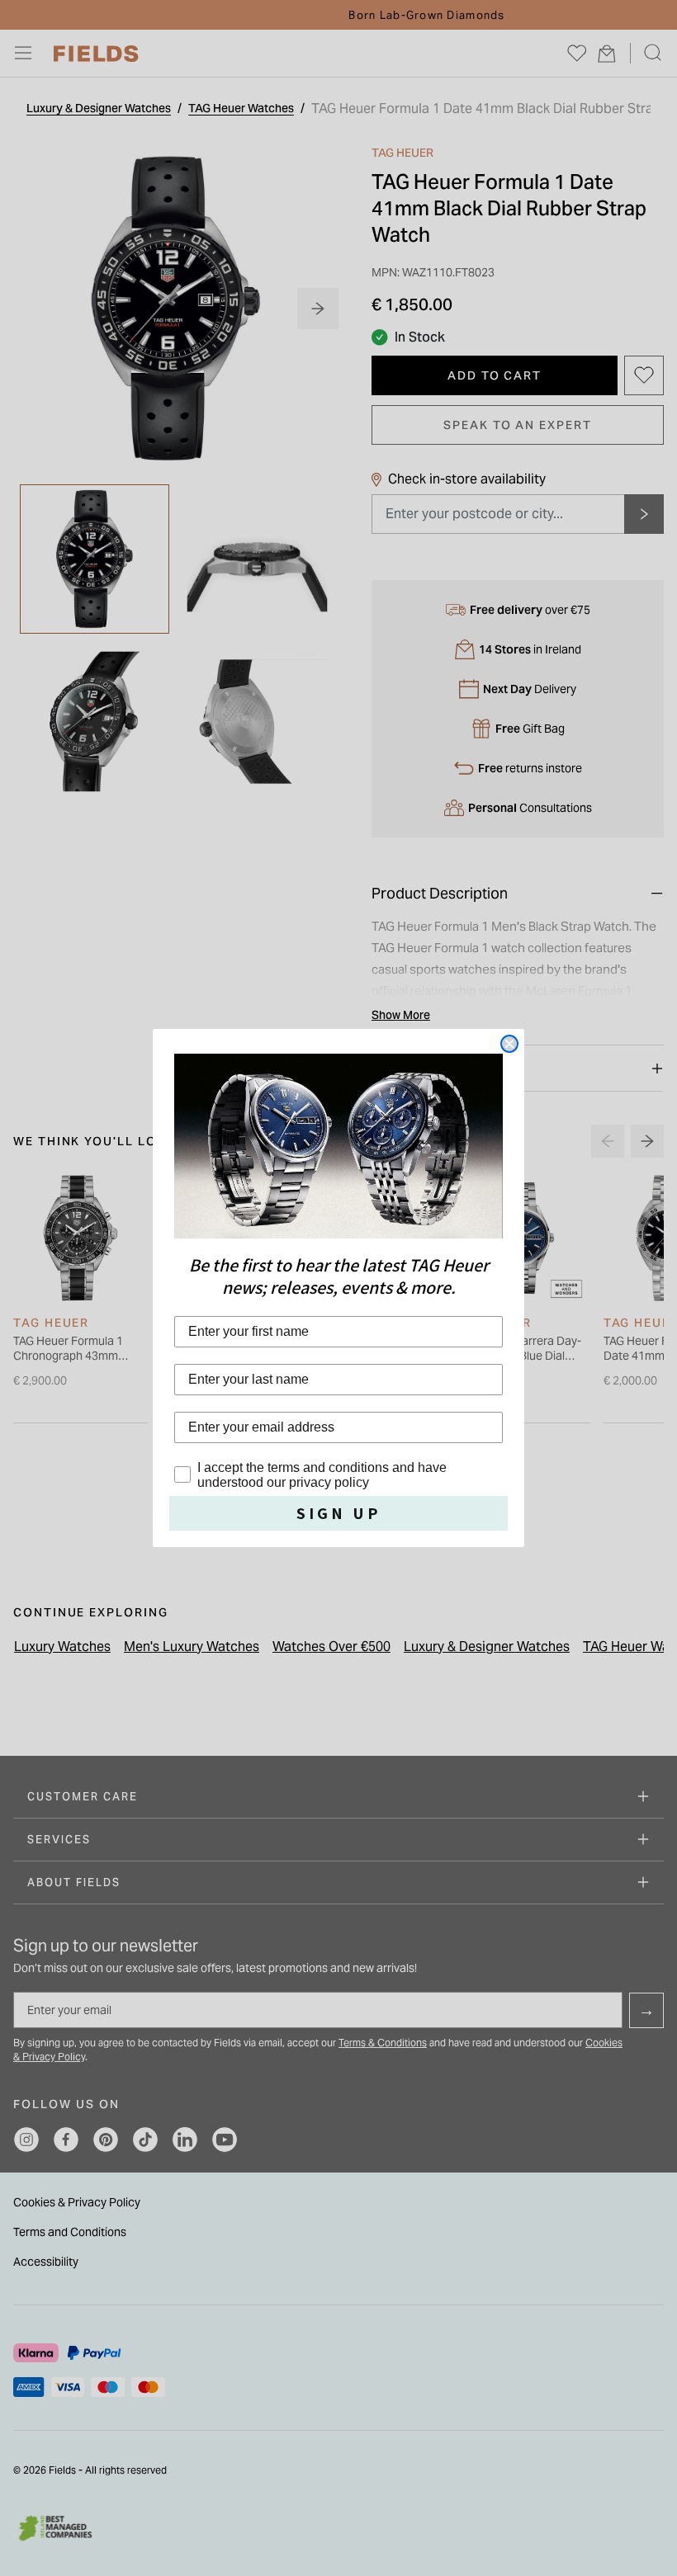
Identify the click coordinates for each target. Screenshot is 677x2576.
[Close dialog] (509, 1044)
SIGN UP (339, 1513)
